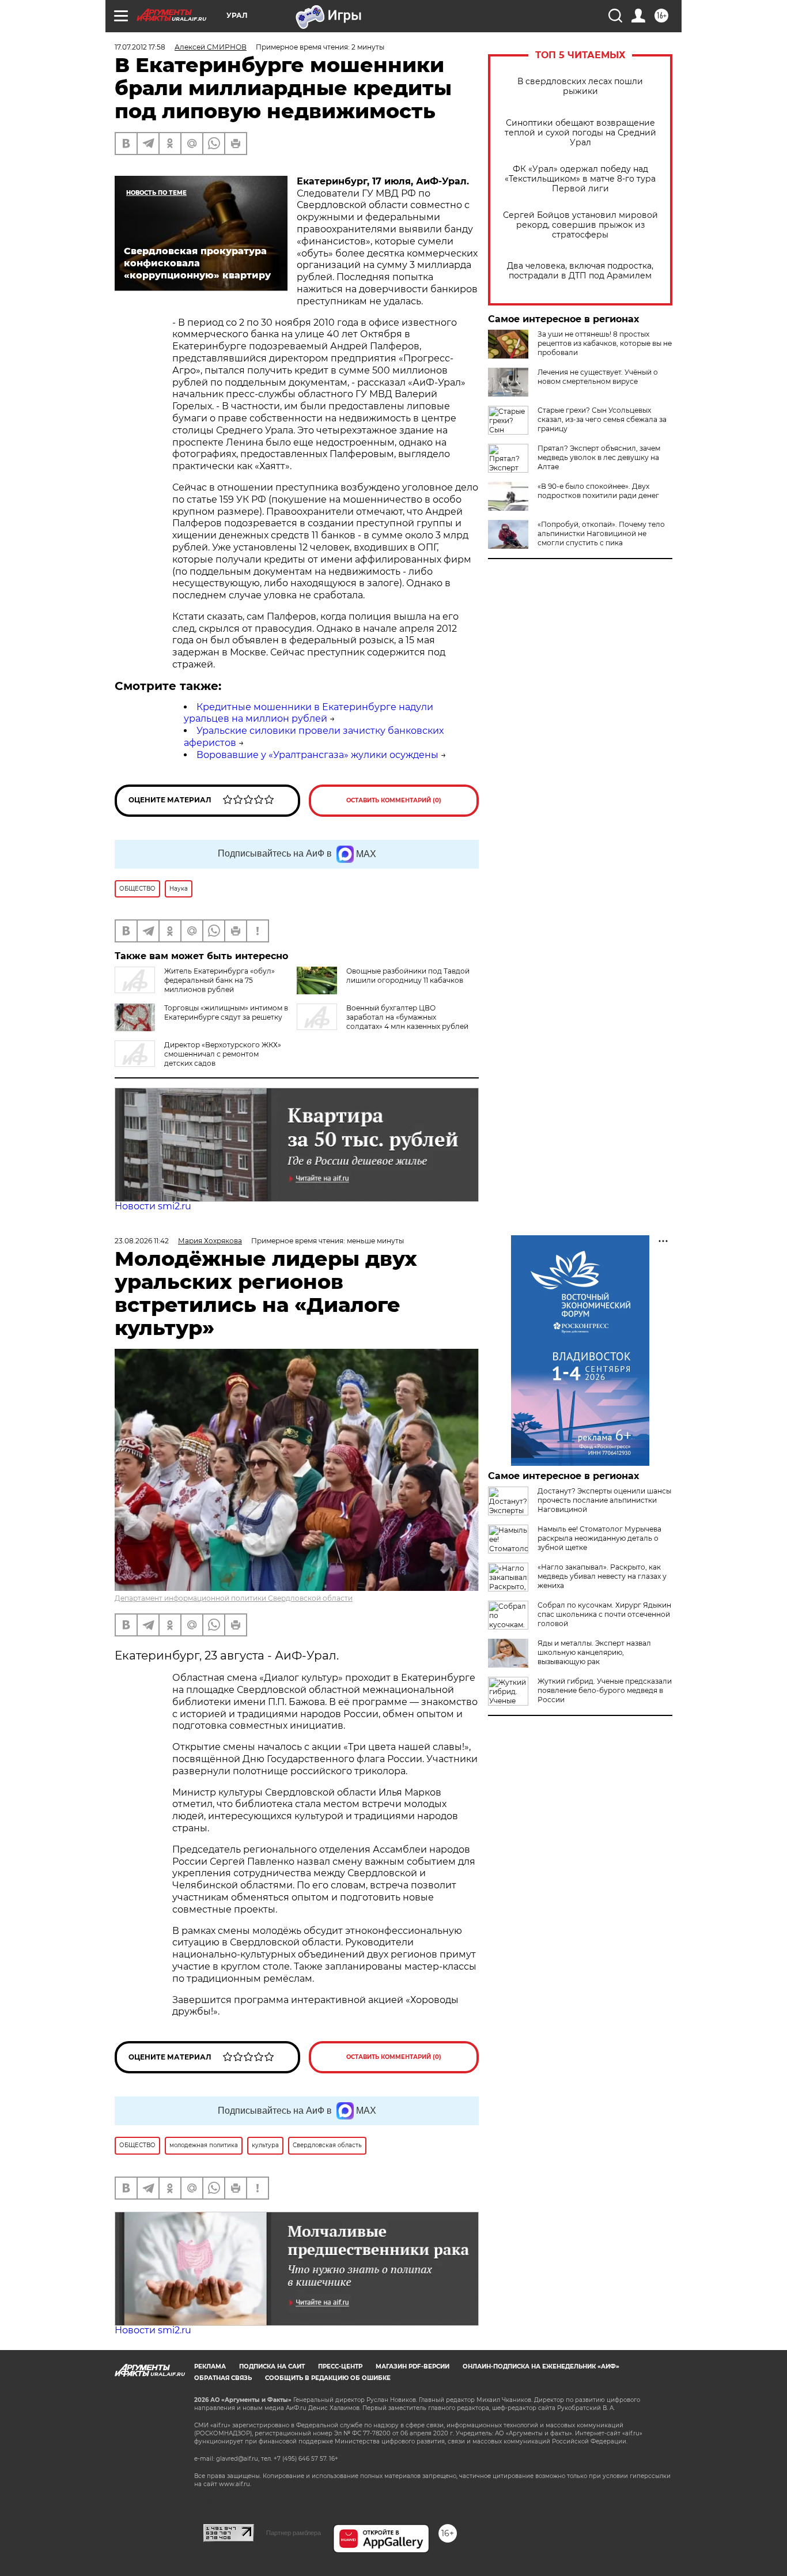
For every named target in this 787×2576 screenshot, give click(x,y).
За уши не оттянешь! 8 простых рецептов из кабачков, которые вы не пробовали (605, 343)
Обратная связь (223, 2378)
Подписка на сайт (272, 2366)
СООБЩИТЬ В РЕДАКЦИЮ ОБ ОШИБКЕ (328, 2378)
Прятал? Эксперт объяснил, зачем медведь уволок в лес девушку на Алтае (599, 457)
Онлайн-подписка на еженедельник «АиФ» (541, 2366)
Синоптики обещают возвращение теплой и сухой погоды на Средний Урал (580, 133)
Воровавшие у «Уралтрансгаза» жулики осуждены (317, 755)
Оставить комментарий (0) (394, 800)
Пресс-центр (340, 2366)
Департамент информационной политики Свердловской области (234, 1598)
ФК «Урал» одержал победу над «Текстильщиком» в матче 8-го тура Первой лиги (580, 179)
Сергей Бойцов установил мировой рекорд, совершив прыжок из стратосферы (580, 225)
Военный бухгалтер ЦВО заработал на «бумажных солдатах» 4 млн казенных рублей (407, 1017)
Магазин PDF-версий (413, 2366)
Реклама (210, 2366)
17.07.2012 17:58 (140, 47)
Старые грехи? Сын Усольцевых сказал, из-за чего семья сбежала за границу (602, 419)
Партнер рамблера (294, 2533)
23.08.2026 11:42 (142, 1241)
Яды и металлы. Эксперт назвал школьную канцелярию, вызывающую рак (594, 1652)
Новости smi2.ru (153, 1206)
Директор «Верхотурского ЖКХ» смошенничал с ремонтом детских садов (223, 1054)
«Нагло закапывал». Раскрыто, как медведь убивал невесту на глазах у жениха (602, 1576)
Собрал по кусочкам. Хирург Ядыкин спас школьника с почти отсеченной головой (604, 1614)
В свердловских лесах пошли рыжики (580, 86)
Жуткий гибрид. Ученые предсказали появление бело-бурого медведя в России (605, 1690)
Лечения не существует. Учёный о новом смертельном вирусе (598, 377)
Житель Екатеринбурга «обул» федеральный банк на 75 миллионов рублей (220, 980)
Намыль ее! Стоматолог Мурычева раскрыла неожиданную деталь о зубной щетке (599, 1538)
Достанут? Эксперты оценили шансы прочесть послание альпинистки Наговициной (604, 1500)
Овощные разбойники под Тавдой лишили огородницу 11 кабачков (408, 976)
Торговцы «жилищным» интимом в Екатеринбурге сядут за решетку (226, 1012)
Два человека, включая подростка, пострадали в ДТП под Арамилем (580, 271)
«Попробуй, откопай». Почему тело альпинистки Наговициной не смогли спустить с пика (601, 533)
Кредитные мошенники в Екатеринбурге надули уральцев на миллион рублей (309, 713)
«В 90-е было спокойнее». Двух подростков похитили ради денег (598, 491)
